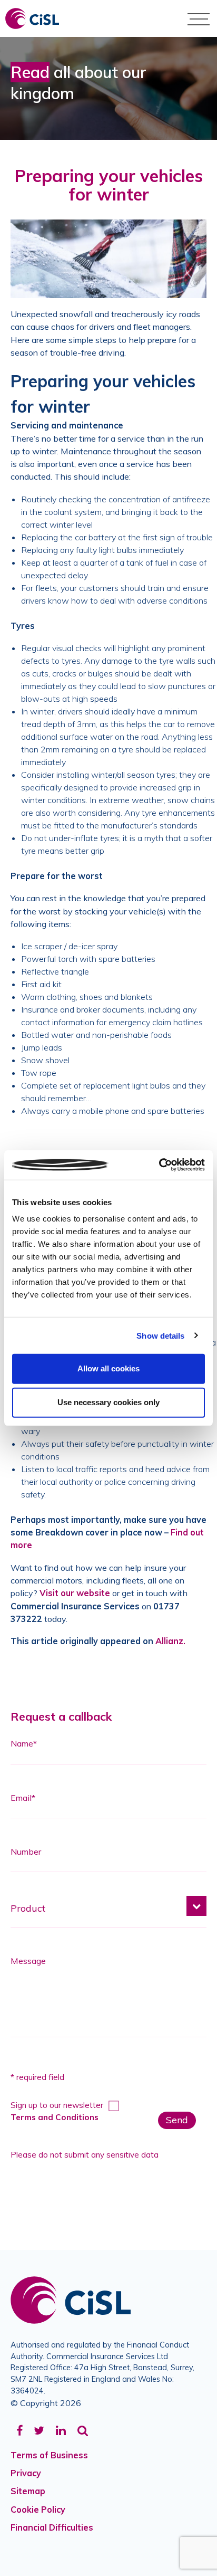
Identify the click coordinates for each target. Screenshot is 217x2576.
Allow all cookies (108, 1368)
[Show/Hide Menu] (199, 18)
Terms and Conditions (55, 2117)
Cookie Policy (38, 2510)
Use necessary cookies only (108, 1402)
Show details (160, 1335)
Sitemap (28, 2491)
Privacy (26, 2473)
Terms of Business (49, 2455)
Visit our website (75, 1593)
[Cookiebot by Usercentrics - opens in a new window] (159, 1165)
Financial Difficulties (52, 2527)
